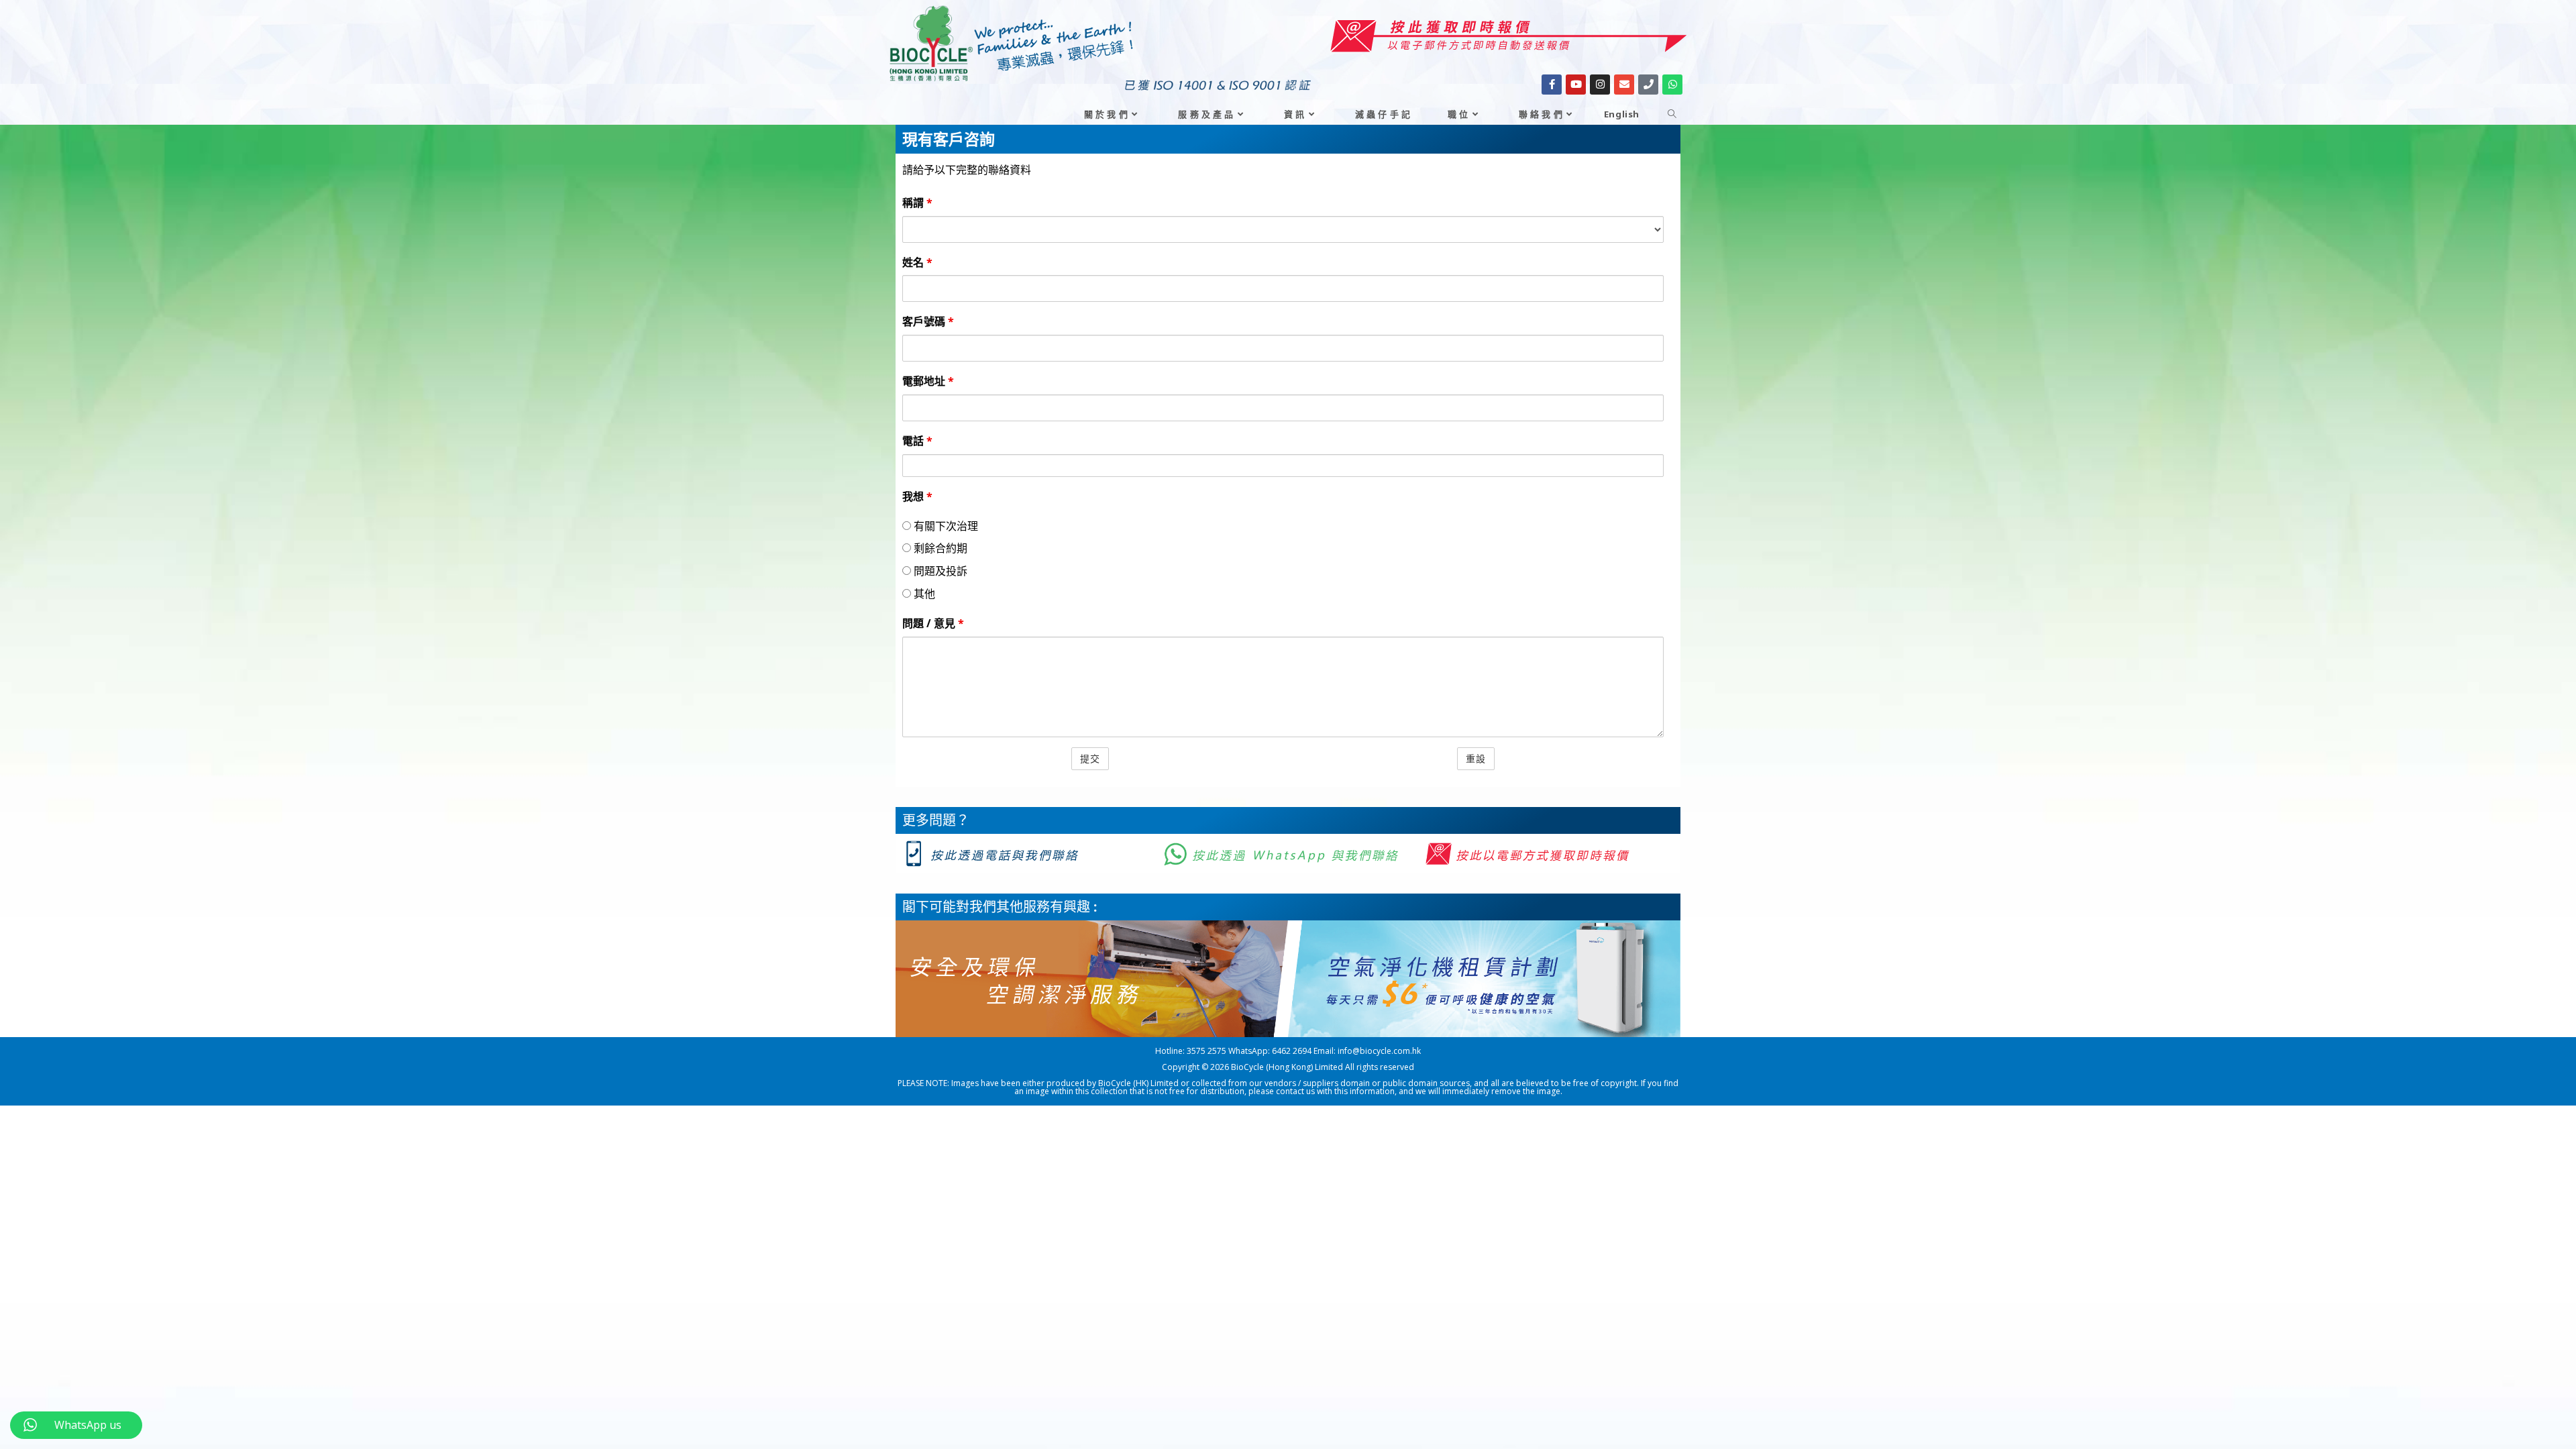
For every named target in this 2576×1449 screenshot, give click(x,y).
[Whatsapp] (1672, 85)
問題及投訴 (939, 571)
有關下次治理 (945, 526)
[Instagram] (1600, 85)
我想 (917, 496)
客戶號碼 (928, 321)
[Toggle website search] (1672, 114)
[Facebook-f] (1552, 85)
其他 (923, 594)
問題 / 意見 (933, 623)
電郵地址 (928, 381)
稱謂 (917, 203)
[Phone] (1648, 85)
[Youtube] (1576, 85)
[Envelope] (1624, 85)
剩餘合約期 (939, 548)
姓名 (917, 262)
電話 (917, 441)
